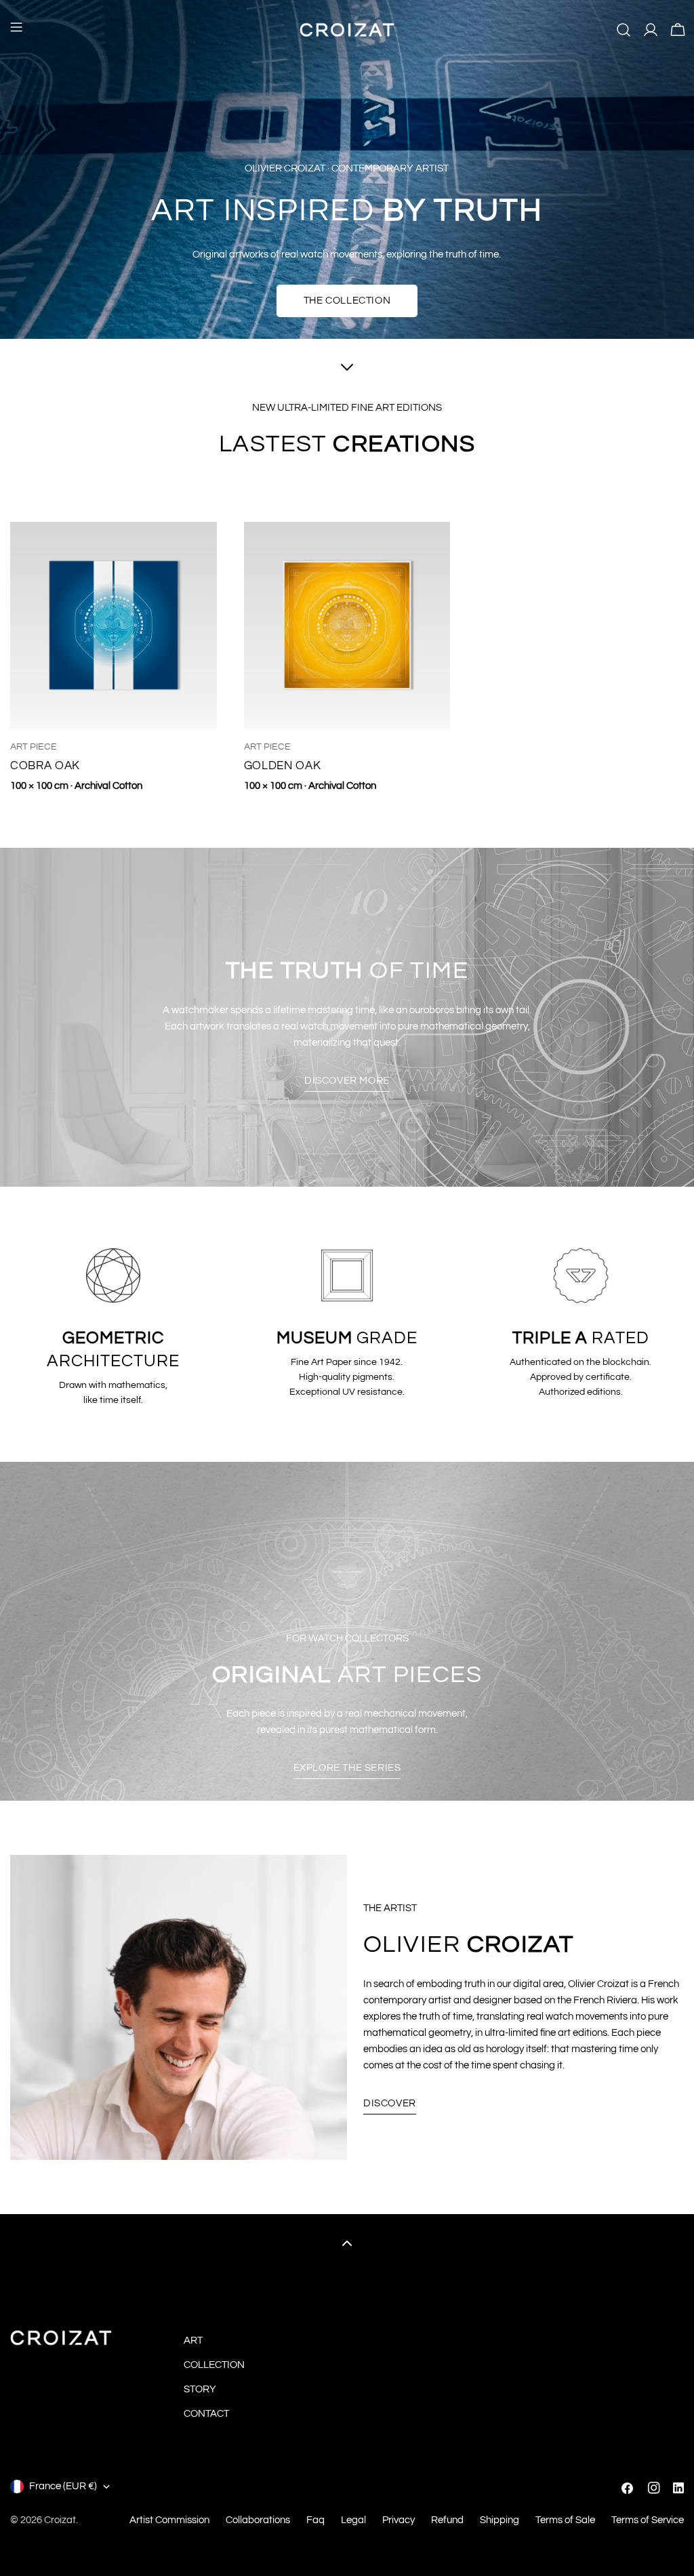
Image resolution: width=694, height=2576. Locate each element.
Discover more (347, 1081)
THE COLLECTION (347, 301)
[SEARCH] (624, 30)
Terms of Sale (565, 2520)
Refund (447, 2520)
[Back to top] (347, 2243)
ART (193, 2340)
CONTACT (206, 2414)
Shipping (499, 2520)
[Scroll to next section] (347, 369)
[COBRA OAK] (114, 625)
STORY (200, 2389)
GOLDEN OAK (283, 765)
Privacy (399, 2520)
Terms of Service (648, 2520)
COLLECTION (214, 2365)
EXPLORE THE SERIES (347, 1768)
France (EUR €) (63, 2486)
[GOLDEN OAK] (347, 625)
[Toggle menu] (16, 30)
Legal (353, 2520)
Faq (315, 2520)
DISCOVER (390, 2103)
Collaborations (258, 2520)
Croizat (60, 2520)
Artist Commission (169, 2520)
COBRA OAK (45, 765)
